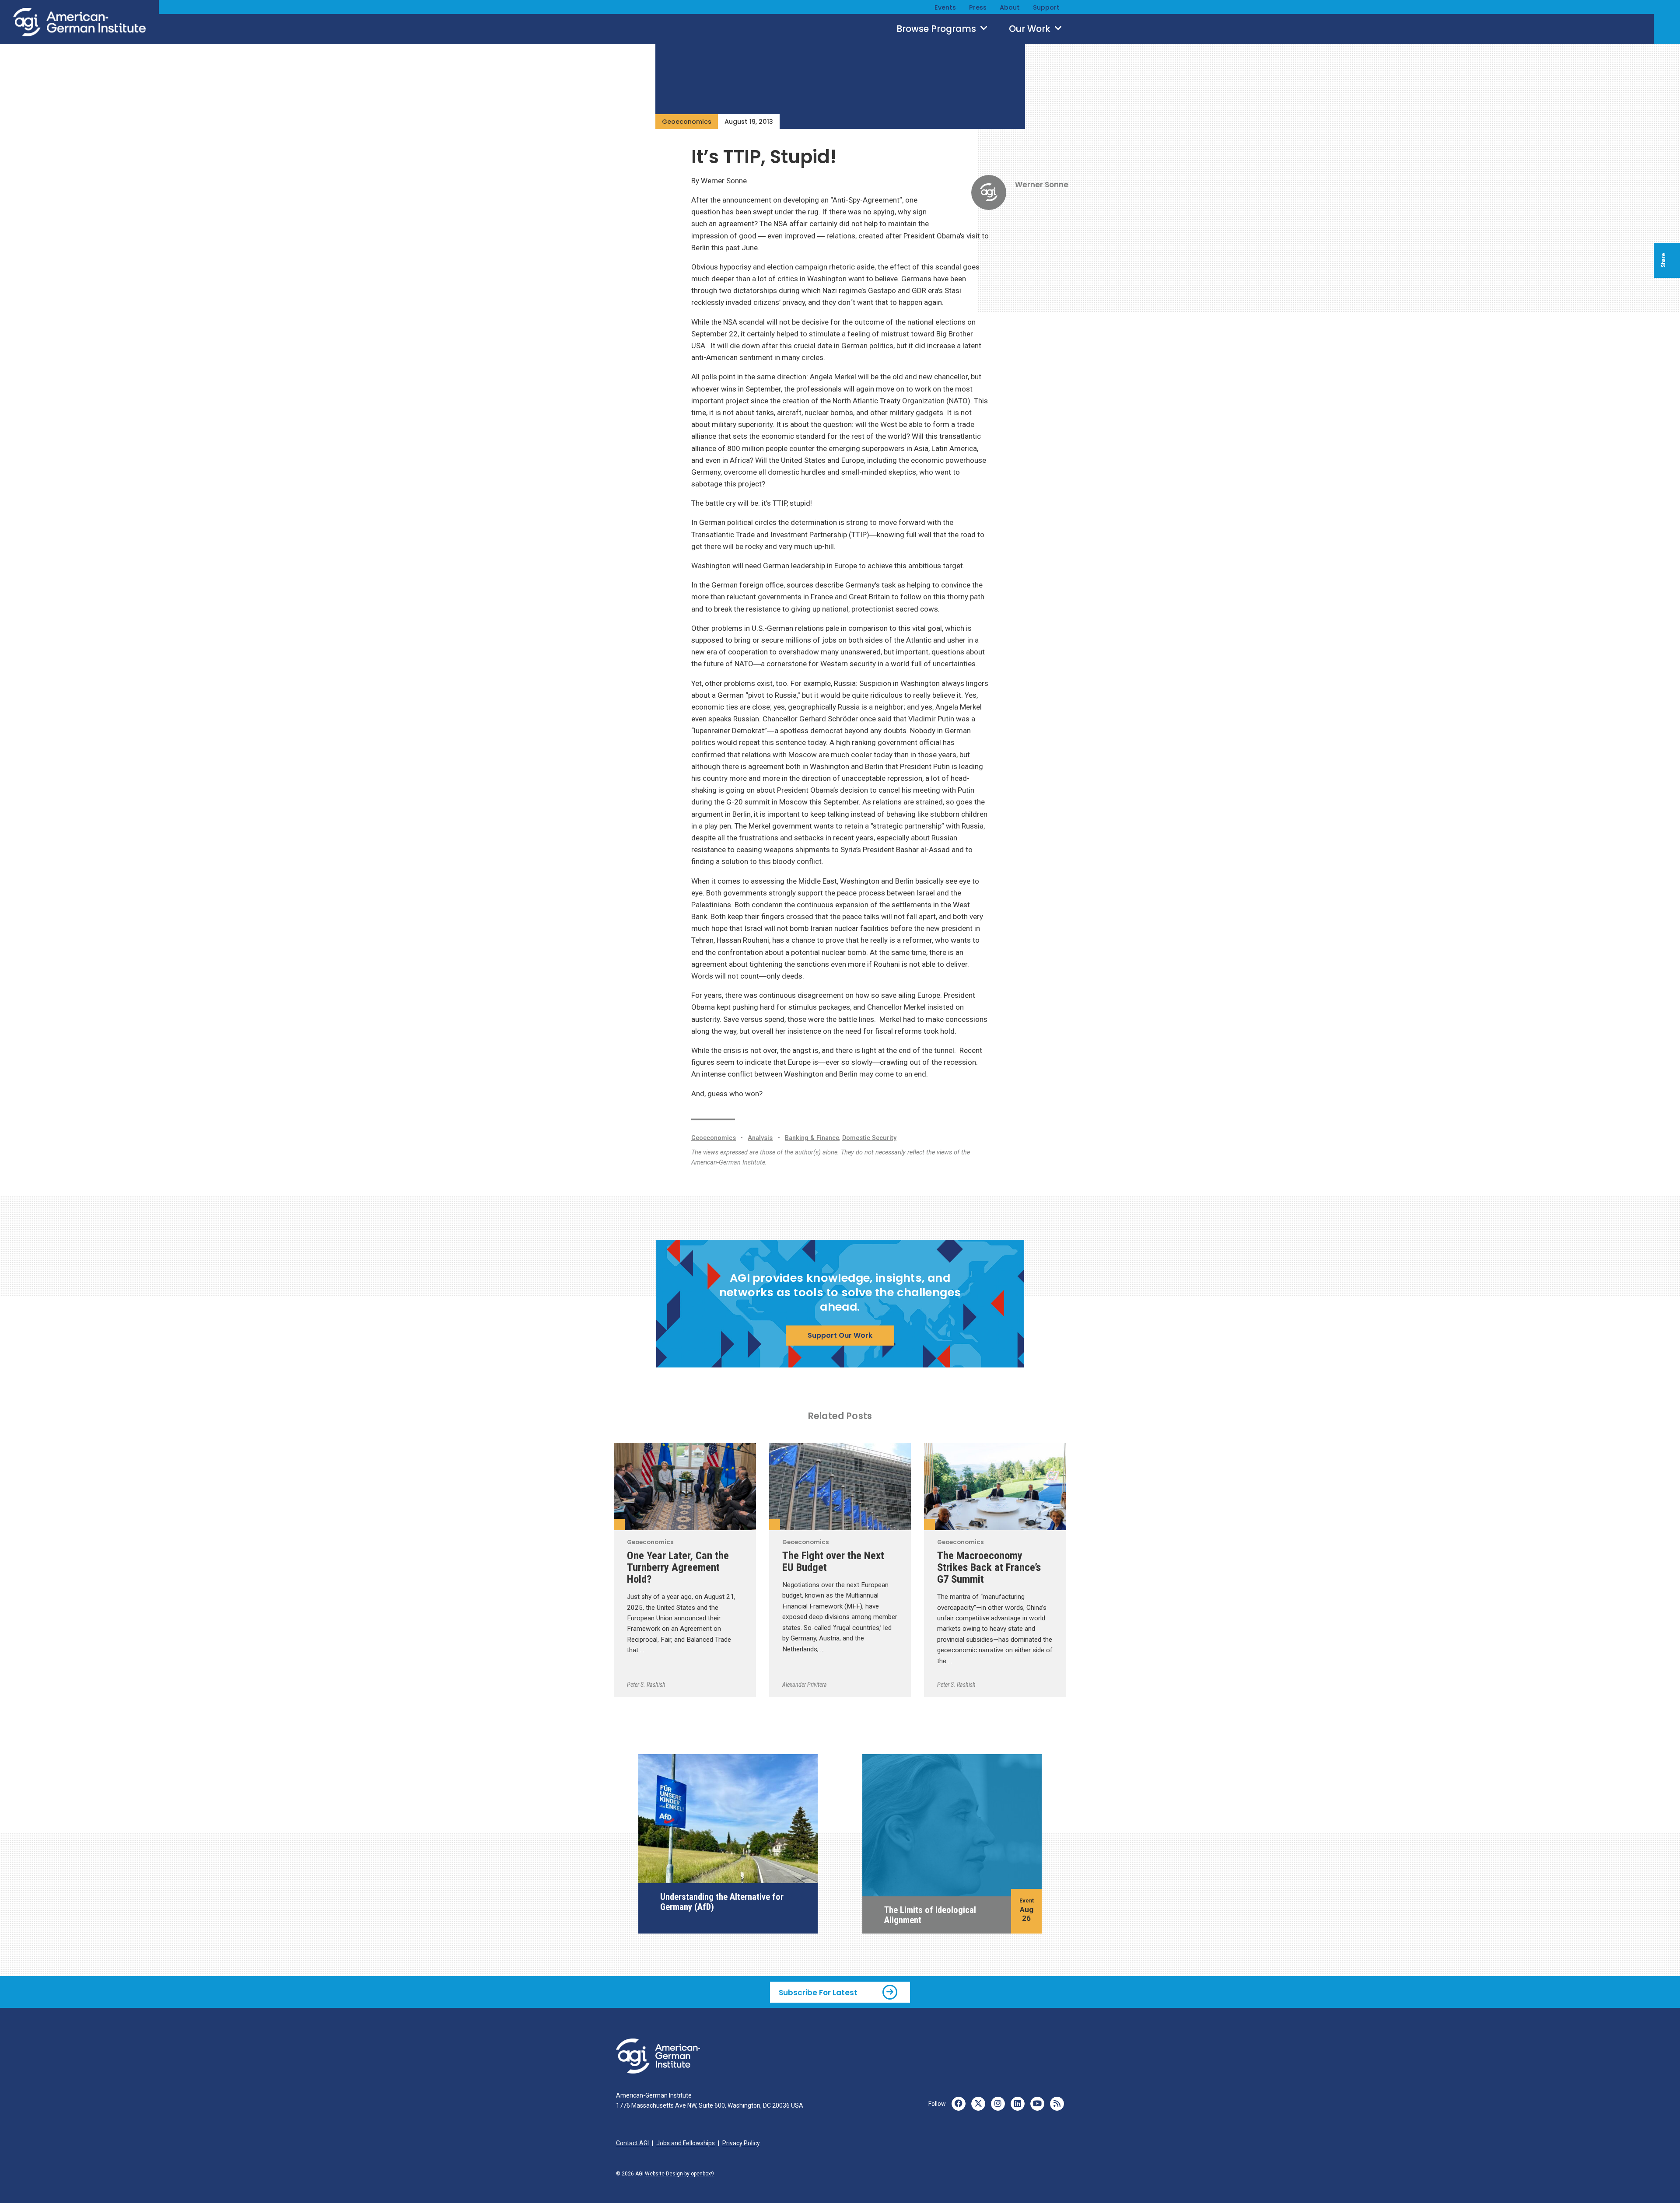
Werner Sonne (1042, 185)
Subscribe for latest (818, 1992)
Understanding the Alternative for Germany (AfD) (722, 1902)
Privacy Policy (741, 2143)
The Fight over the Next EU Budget (833, 1561)
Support (1046, 7)
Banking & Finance (812, 1138)
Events (945, 7)
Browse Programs (937, 29)
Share (1663, 260)
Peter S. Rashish (646, 1685)
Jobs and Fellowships (686, 2143)
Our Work (1031, 29)
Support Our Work (840, 1335)
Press (978, 7)
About (1010, 7)
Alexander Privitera (805, 1685)
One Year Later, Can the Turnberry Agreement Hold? (678, 1567)
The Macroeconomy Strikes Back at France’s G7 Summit (989, 1567)
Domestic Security (869, 1138)
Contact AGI (632, 2143)
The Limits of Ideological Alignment (930, 1915)
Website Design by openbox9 (679, 2174)
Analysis (760, 1138)
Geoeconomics (687, 122)
